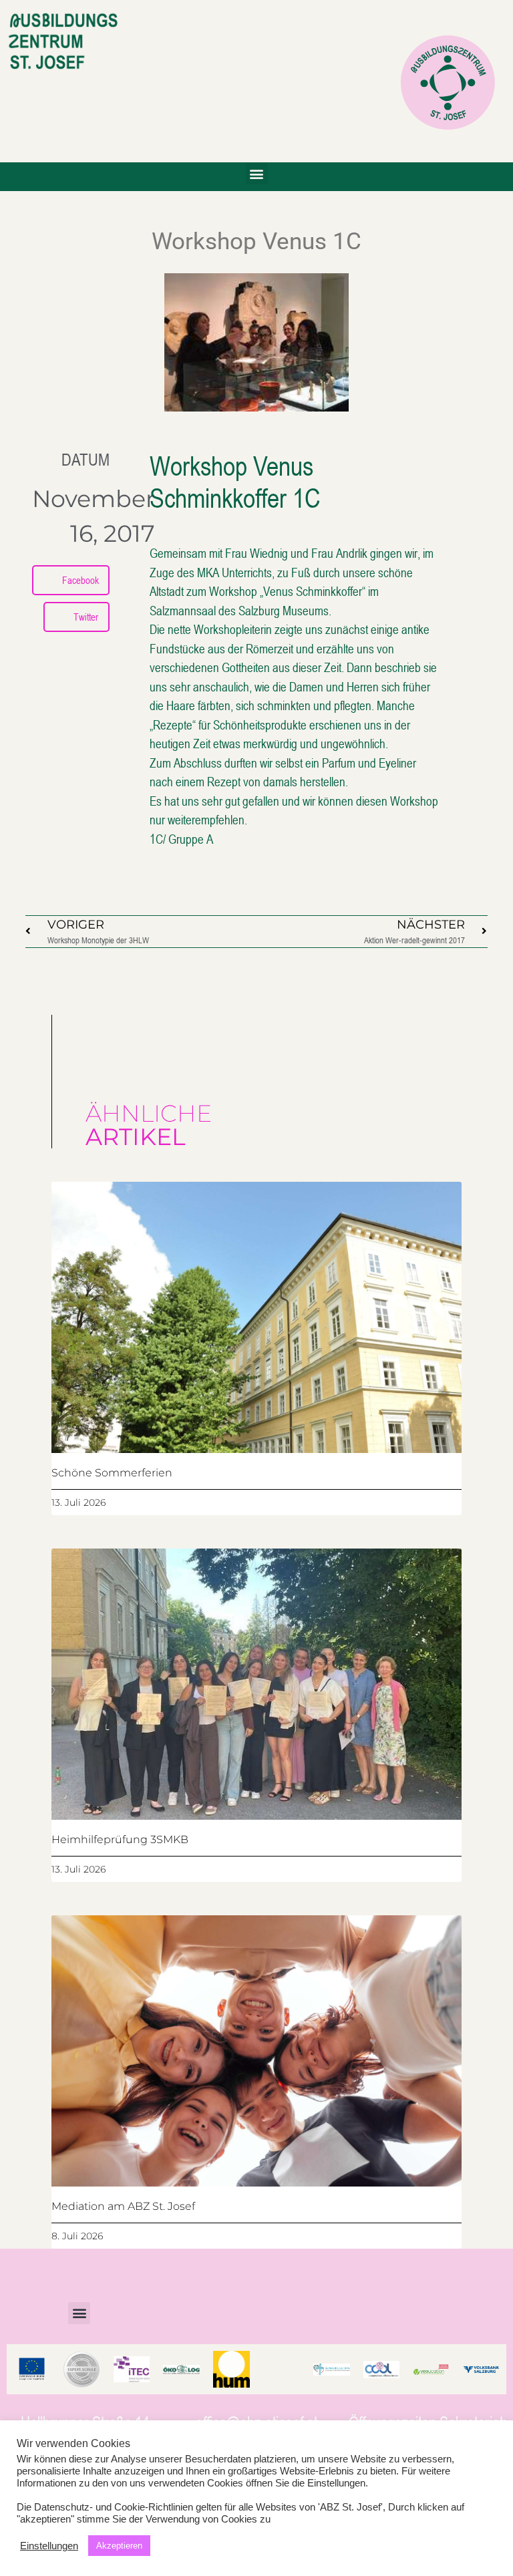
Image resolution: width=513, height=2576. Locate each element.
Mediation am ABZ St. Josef (123, 2206)
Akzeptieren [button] (119, 2546)
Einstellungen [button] (49, 2546)
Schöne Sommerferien (112, 1473)
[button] (257, 173)
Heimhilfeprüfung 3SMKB (120, 1839)
